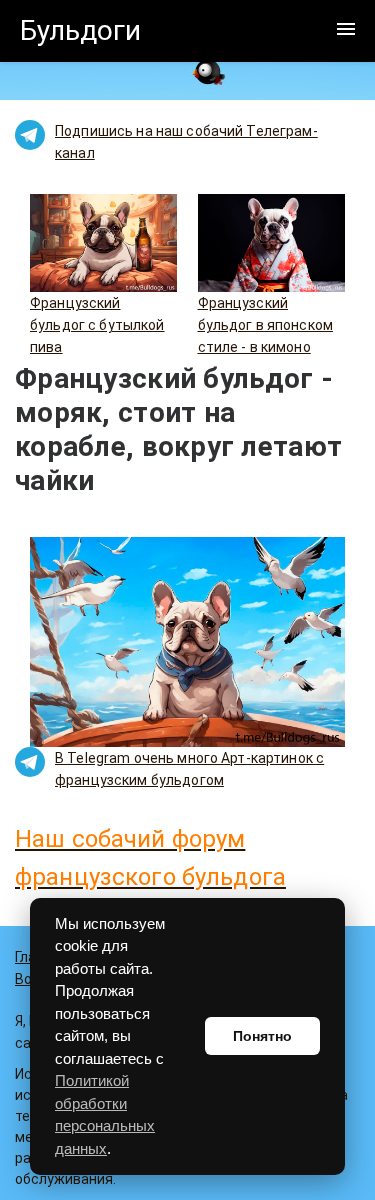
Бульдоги (80, 30)
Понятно (262, 1036)
